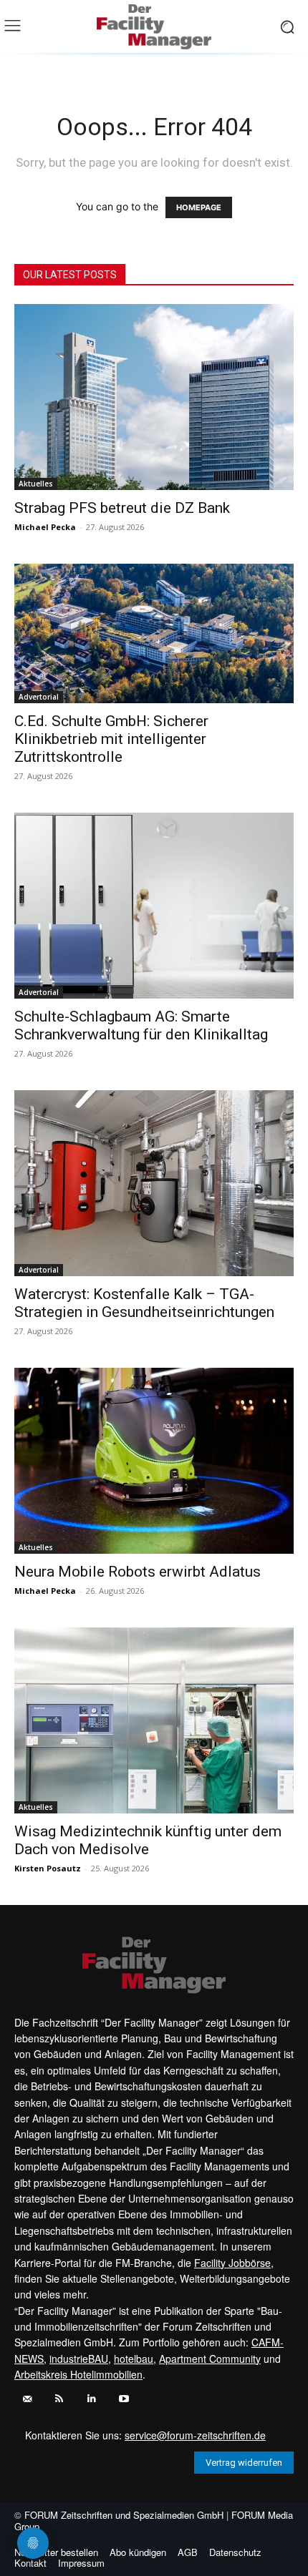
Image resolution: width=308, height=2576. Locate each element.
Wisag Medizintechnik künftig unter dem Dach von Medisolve (148, 1840)
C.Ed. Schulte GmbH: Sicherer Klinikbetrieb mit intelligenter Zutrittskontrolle (111, 739)
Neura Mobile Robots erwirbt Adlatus (138, 1572)
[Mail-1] (27, 2399)
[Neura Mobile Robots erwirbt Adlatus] (154, 1461)
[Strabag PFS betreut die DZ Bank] (154, 397)
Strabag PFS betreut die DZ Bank (122, 508)
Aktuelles (36, 484)
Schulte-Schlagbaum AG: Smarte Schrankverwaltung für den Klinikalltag (141, 1025)
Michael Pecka (45, 527)
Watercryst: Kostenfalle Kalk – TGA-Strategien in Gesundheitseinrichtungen (144, 1303)
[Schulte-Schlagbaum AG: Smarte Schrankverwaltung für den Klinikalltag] (154, 906)
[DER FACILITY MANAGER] (154, 27)
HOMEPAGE (199, 207)
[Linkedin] (91, 2399)
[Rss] (59, 2399)
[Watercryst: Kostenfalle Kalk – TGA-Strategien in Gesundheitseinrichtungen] (154, 1183)
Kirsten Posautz (48, 1868)
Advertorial (39, 697)
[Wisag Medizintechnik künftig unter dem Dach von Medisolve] (154, 1720)
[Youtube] (124, 2399)
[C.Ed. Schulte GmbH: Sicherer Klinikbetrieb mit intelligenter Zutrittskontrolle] (154, 633)
